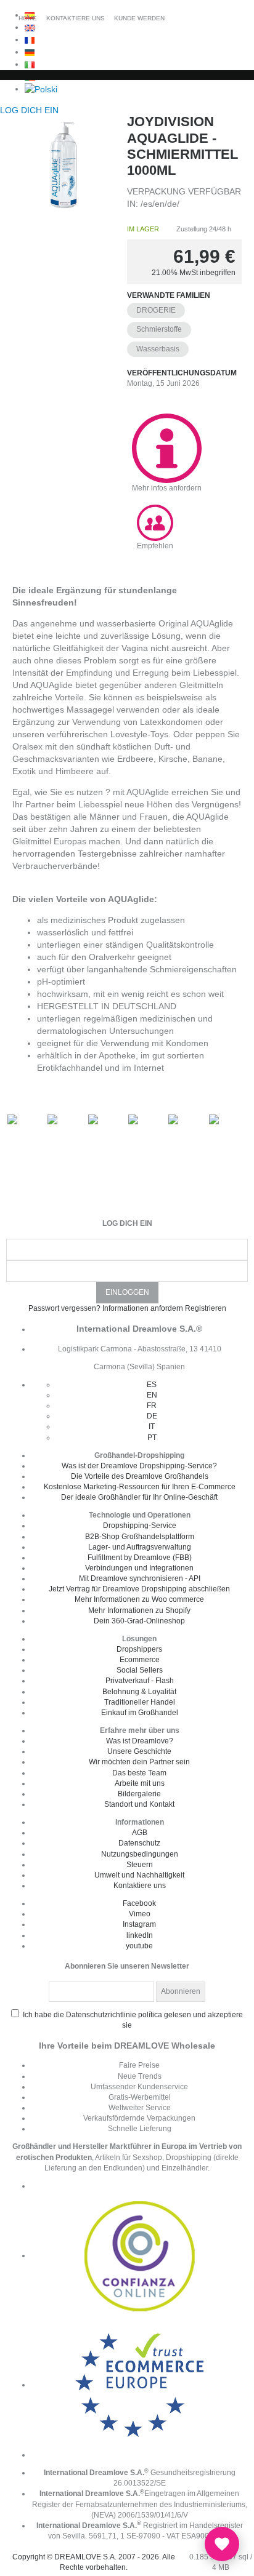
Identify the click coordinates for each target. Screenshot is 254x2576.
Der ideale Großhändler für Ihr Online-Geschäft (139, 1497)
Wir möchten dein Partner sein (139, 1762)
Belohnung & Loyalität (139, 1692)
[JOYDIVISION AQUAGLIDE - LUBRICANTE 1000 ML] (63, 165)
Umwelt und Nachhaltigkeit (139, 1875)
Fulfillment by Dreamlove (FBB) (140, 1558)
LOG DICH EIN (31, 110)
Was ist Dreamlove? (140, 1741)
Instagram (139, 1924)
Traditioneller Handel (140, 1702)
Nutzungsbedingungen (140, 1854)
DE (152, 1416)
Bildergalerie (139, 1794)
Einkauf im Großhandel (140, 1713)
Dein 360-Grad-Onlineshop (139, 1621)
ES (152, 1385)
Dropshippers (139, 1649)
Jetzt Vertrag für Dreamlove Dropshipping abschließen (139, 1589)
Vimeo (140, 1914)
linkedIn (140, 1935)
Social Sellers (140, 1670)
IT (152, 1426)
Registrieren (206, 1308)
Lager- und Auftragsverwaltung (140, 1547)
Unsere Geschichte (139, 1751)
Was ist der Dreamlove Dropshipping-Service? (139, 1466)
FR (152, 1406)
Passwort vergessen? (64, 1308)
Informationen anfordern (143, 1308)
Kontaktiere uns (140, 1886)
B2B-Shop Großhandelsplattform (140, 1537)
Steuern (140, 1865)
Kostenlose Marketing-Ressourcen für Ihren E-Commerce (140, 1487)
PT (152, 1438)
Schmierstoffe (159, 329)
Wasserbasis (158, 349)
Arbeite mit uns (140, 1783)
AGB (140, 1833)
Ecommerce (140, 1660)
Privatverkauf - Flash (140, 1681)
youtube (139, 1946)
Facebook (139, 1903)
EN (152, 1395)
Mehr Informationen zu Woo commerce (139, 1599)
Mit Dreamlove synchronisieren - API (140, 1578)
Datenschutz (139, 1843)
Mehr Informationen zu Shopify (139, 1610)
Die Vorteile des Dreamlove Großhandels (140, 1476)
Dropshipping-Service (140, 1526)
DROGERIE (156, 310)
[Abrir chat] (222, 2544)
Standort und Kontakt (139, 1804)
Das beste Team (139, 1773)
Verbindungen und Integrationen (139, 1568)
